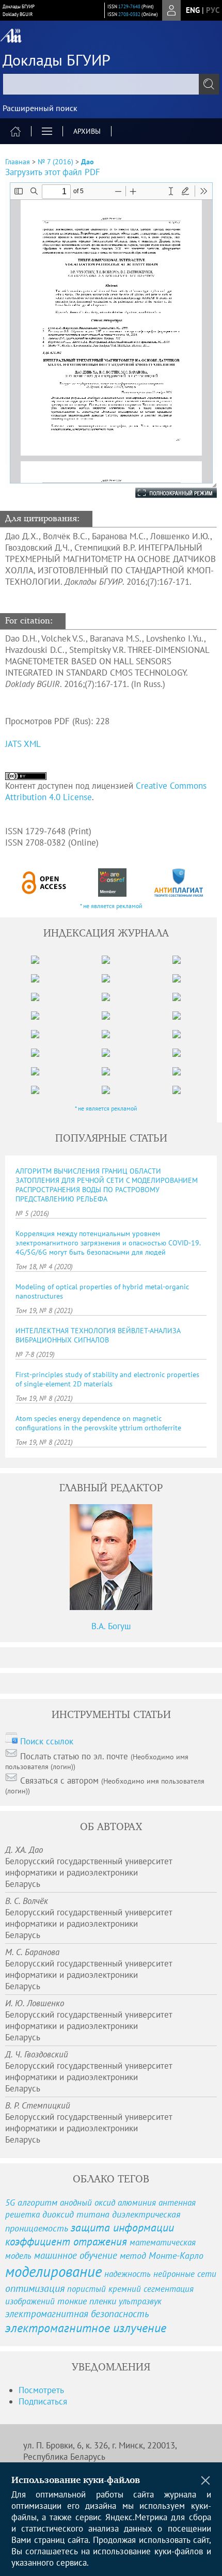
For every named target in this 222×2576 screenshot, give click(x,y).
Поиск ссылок (47, 1741)
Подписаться (43, 2401)
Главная (18, 162)
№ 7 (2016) (55, 162)
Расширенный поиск (40, 108)
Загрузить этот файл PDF (53, 172)
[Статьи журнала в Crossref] (112, 883)
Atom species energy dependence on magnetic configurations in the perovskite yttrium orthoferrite (98, 1423)
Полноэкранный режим (166, 493)
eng (193, 10)
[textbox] (111, 84)
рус (213, 10)
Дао (88, 162)
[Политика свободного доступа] (44, 883)
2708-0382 (129, 14)
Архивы (87, 131)
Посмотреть (41, 2390)
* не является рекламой (111, 906)
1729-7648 (129, 6)
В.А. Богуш (111, 1626)
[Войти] (171, 10)
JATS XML (23, 744)
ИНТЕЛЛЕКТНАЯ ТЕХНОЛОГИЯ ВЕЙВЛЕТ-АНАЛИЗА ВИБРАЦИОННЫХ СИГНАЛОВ (98, 1335)
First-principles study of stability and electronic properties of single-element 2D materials (107, 1379)
